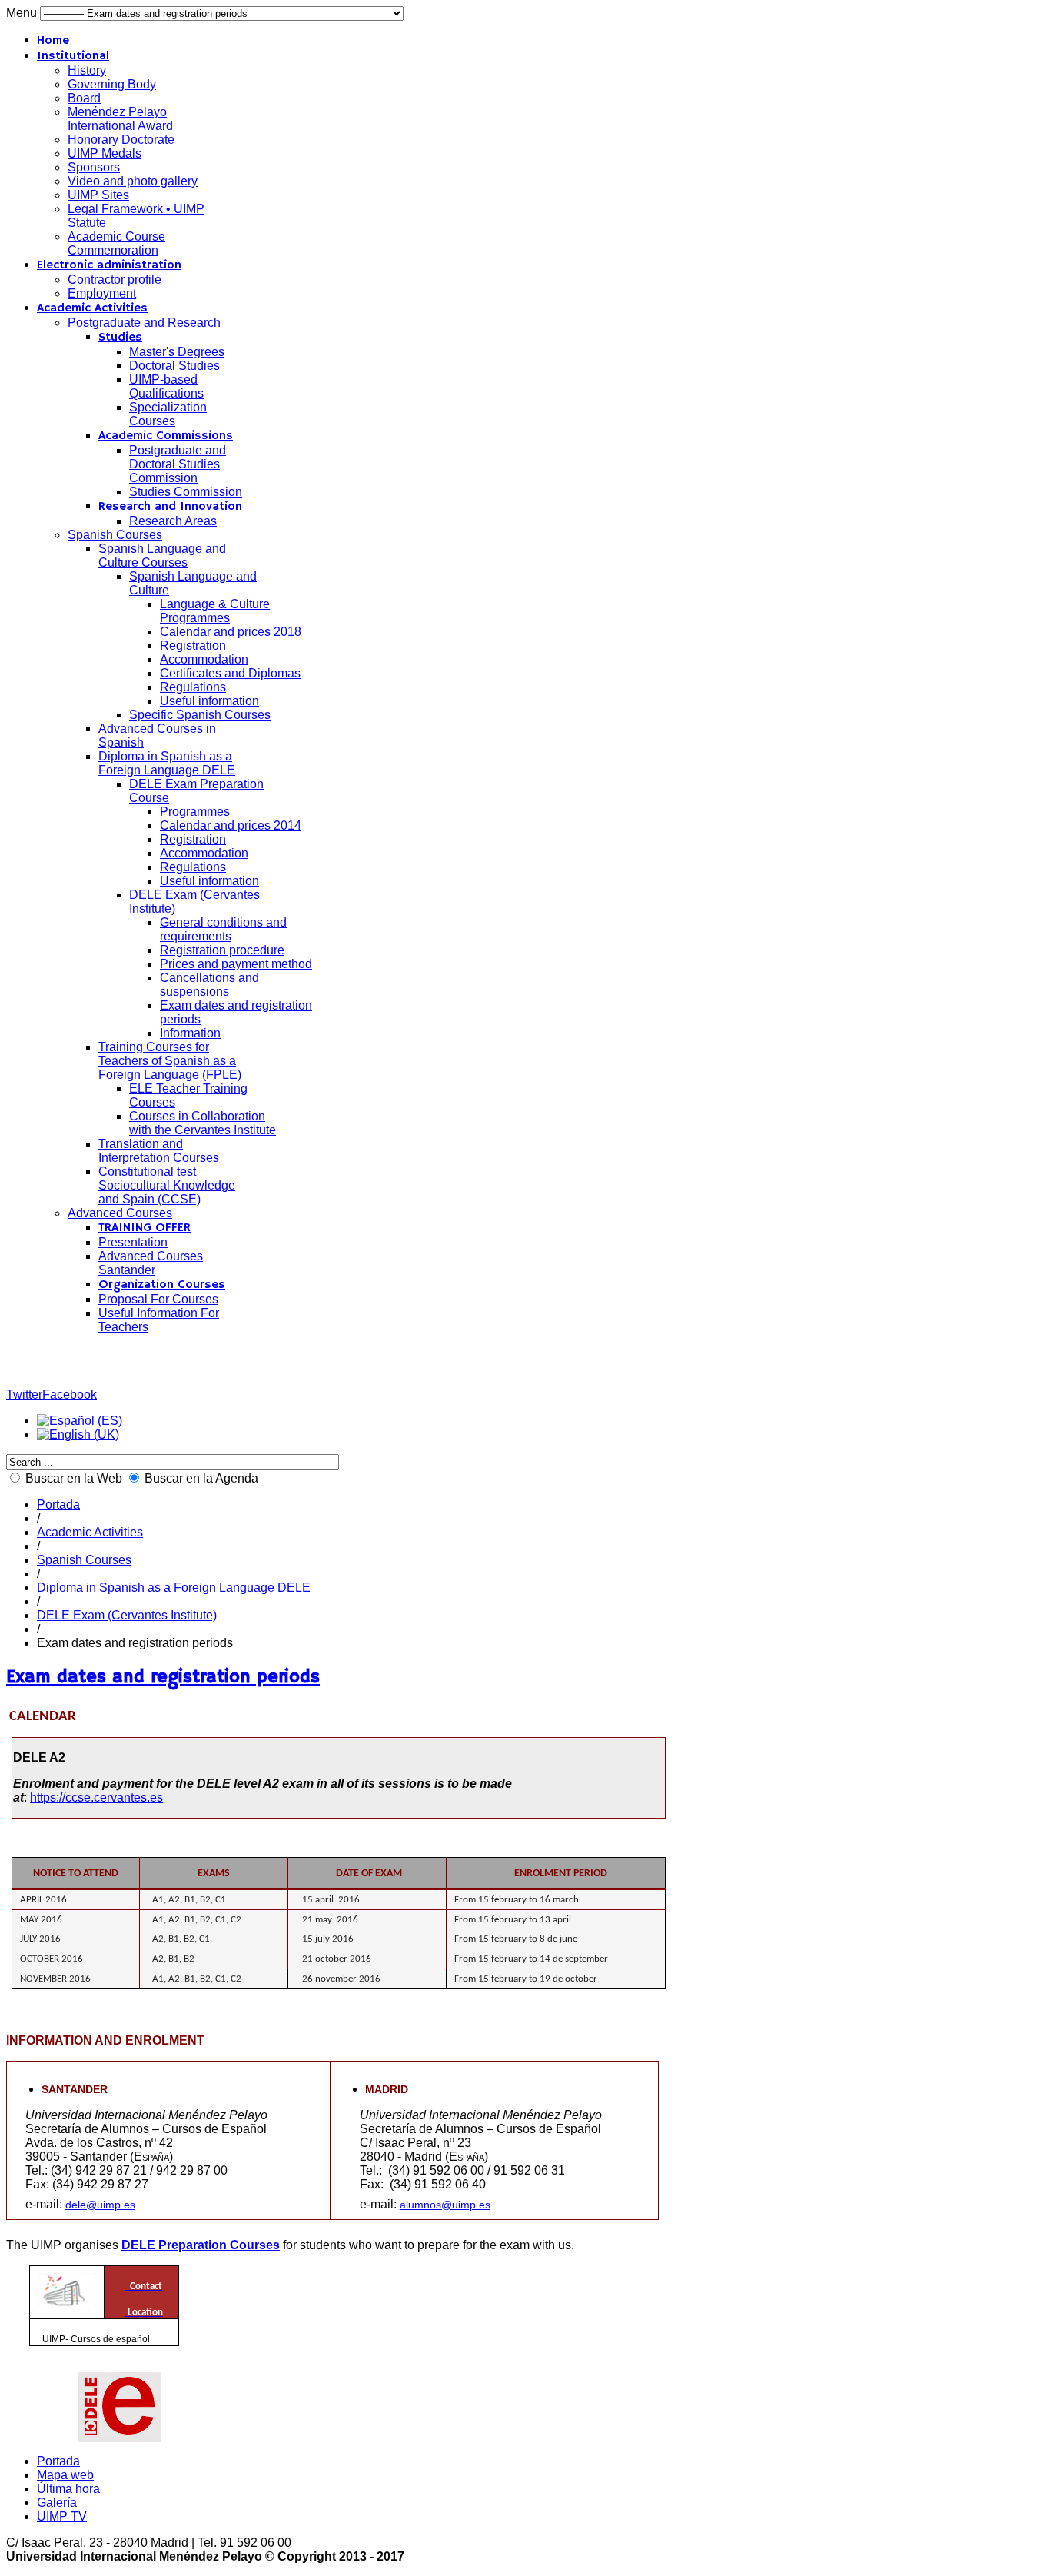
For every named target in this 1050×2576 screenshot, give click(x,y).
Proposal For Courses (158, 1299)
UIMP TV (62, 2516)
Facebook (70, 1395)
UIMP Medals (105, 153)
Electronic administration (109, 265)
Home (53, 41)
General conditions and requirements (223, 929)
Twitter (24, 1395)
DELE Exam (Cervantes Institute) (127, 1615)
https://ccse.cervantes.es (96, 1797)
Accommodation (204, 659)
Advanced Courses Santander (151, 1263)
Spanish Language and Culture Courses (162, 556)
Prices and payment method (236, 964)
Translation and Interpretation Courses (159, 1151)
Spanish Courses (115, 535)
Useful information (209, 701)
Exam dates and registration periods (163, 1677)
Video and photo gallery (133, 181)
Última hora (68, 2489)
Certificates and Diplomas (230, 673)
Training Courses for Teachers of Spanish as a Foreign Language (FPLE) (170, 1061)
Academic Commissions (166, 436)
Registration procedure (222, 950)
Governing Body (112, 84)
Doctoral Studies (174, 366)
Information (190, 1033)
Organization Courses (162, 1285)
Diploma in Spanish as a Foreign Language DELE (167, 763)
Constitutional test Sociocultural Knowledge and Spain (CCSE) (167, 1185)
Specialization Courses (168, 414)
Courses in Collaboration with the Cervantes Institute (203, 1123)
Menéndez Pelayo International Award (120, 119)
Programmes (195, 812)
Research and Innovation (170, 507)
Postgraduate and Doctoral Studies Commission (178, 464)
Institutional (73, 56)
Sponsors (94, 167)
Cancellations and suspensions (209, 985)
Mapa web (65, 2475)
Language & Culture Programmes (215, 611)
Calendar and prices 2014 (231, 825)
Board (84, 98)
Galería (57, 2503)
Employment (102, 293)
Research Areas (173, 521)
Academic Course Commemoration (116, 243)
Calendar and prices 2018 (231, 632)
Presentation (133, 1242)
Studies (120, 338)
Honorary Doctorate (121, 140)
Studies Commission (186, 492)
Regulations (193, 687)
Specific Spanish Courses (200, 715)
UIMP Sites (98, 195)
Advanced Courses (120, 1213)
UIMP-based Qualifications (166, 386)
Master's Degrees (177, 352)
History (87, 70)
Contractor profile (115, 280)
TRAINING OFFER (145, 1228)
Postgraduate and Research (144, 323)
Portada (58, 1504)
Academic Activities (92, 308)
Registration (193, 646)
